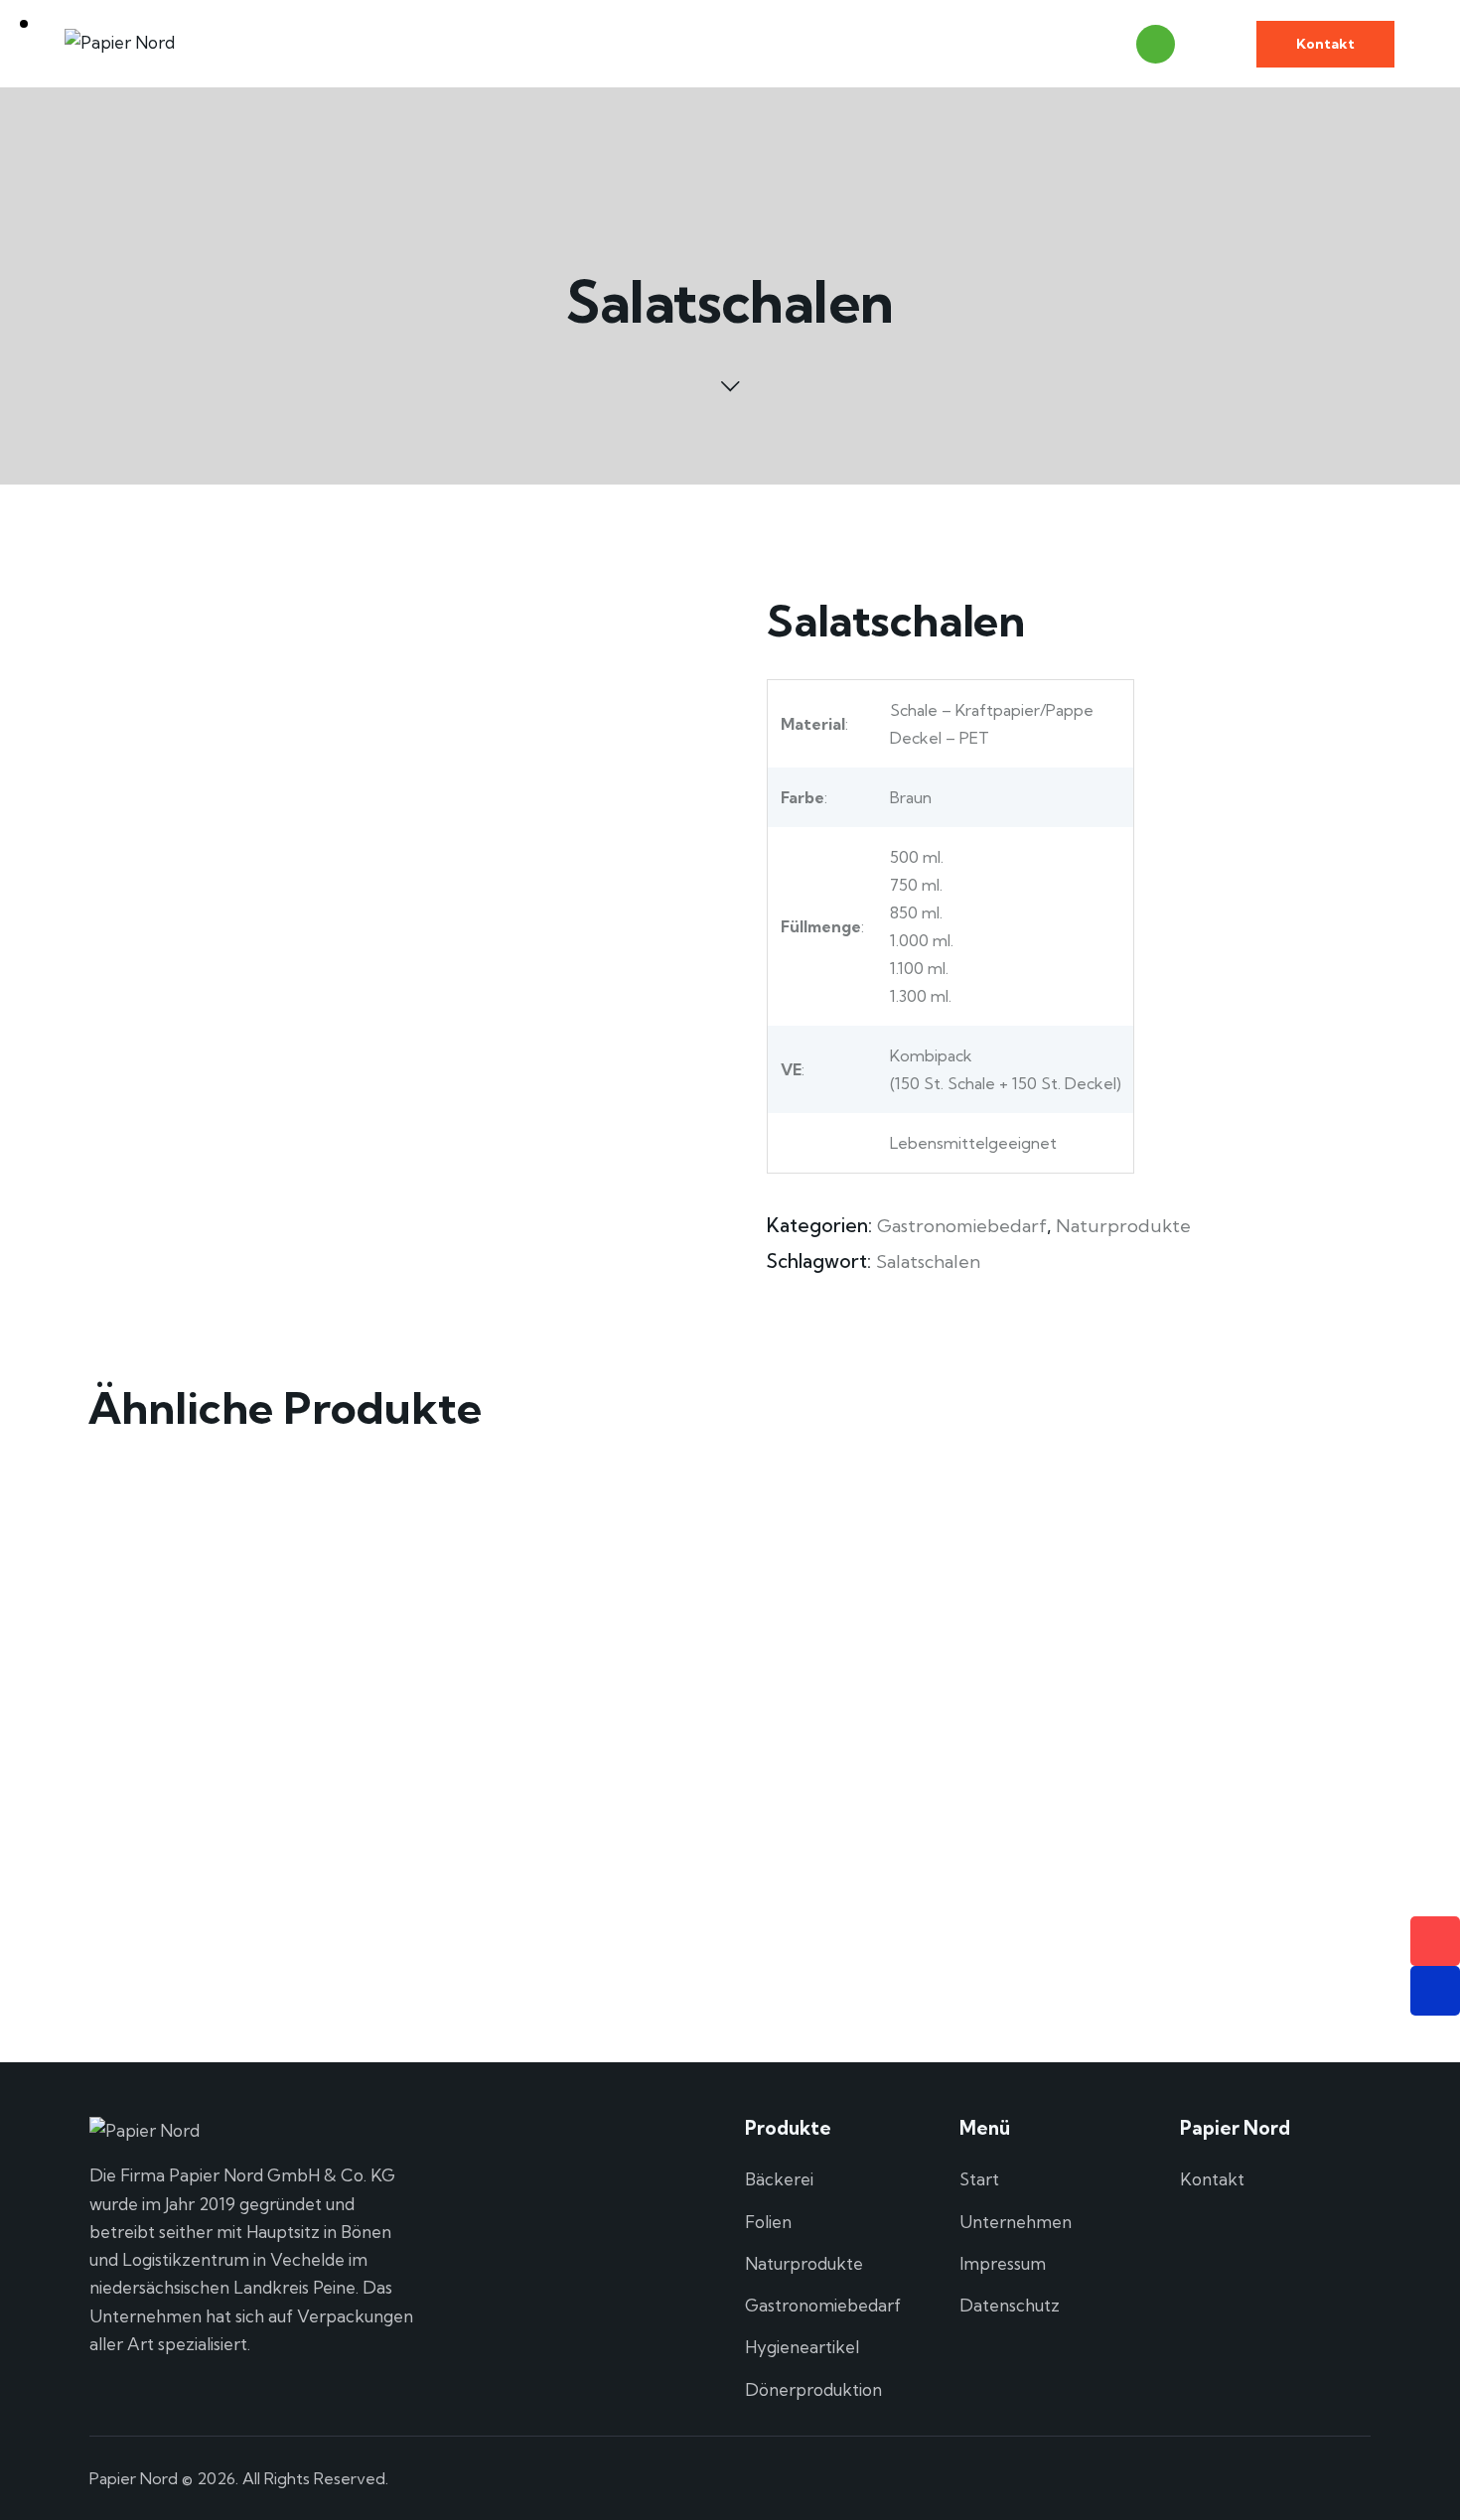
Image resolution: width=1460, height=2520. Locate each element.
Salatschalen (928, 1261)
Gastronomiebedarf (962, 1226)
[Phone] (1435, 1941)
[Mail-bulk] (1435, 1991)
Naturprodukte (1123, 1226)
